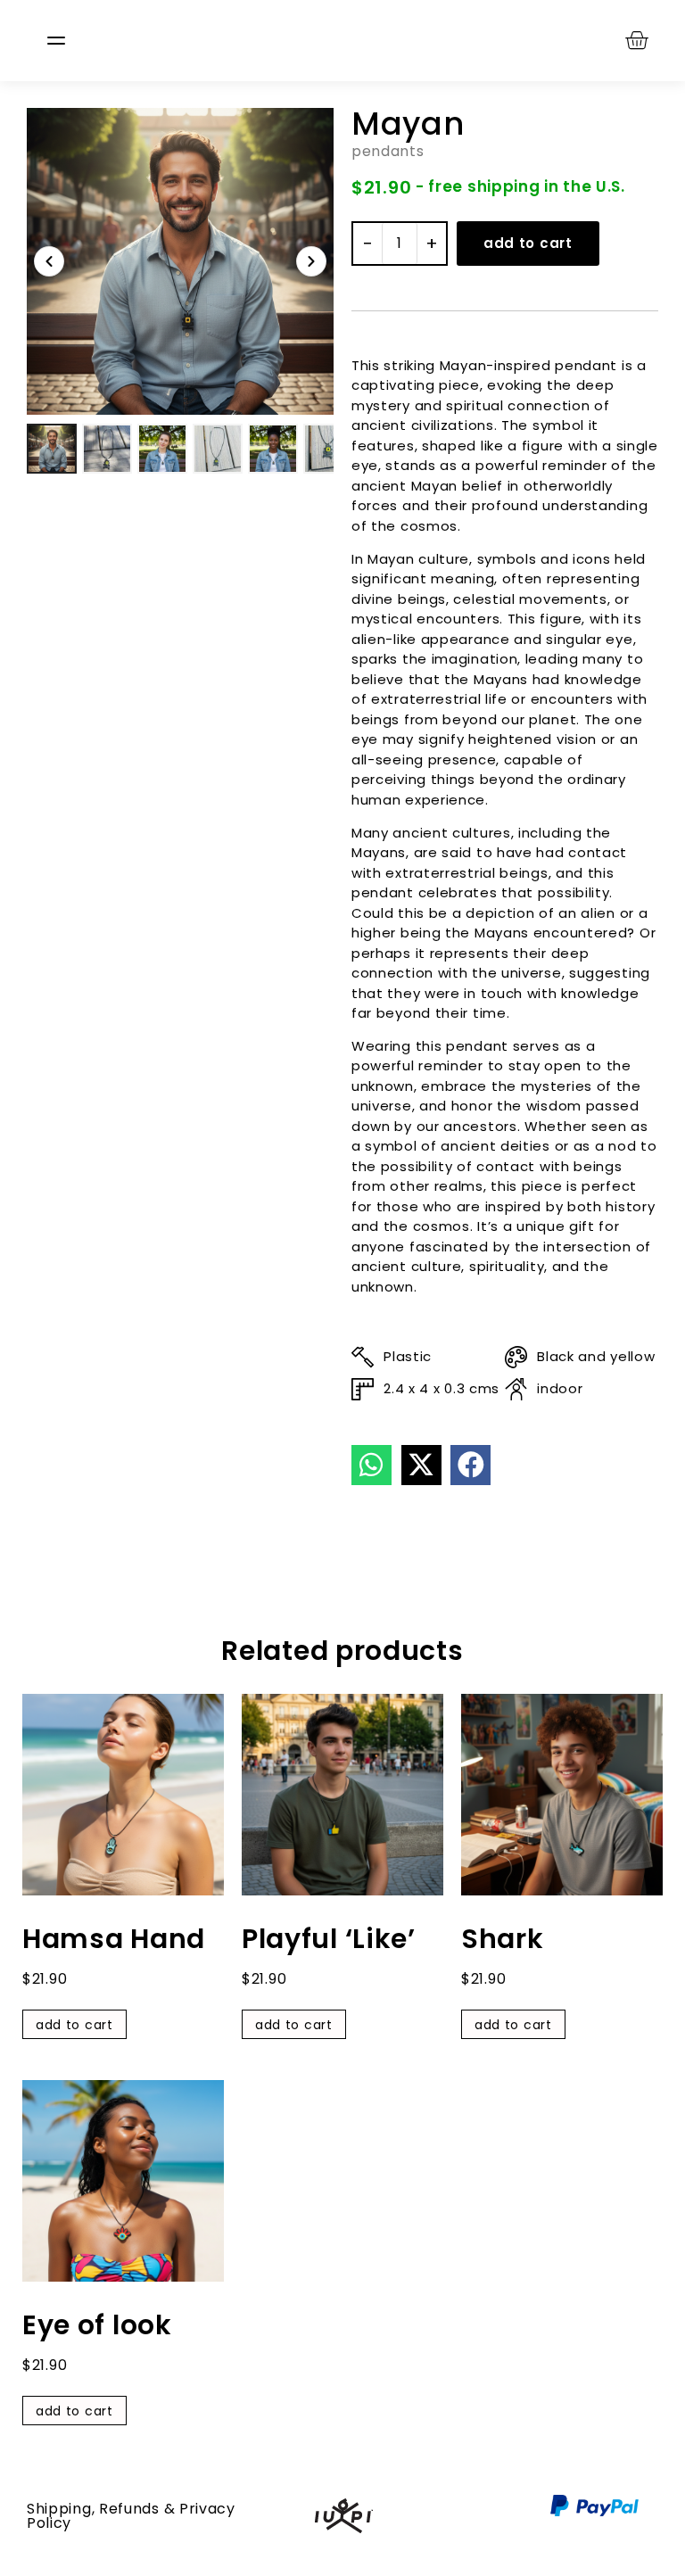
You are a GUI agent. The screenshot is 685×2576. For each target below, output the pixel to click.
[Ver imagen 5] (273, 449)
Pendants (388, 151)
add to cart (528, 243)
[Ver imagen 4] (218, 449)
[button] (371, 1465)
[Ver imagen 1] (52, 449)
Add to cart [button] (74, 2025)
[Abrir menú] (56, 41)
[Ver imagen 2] (107, 449)
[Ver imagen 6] (328, 449)
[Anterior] (49, 261)
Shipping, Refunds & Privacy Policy (131, 2516)
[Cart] (637, 40)
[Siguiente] (311, 261)
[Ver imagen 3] (162, 449)
